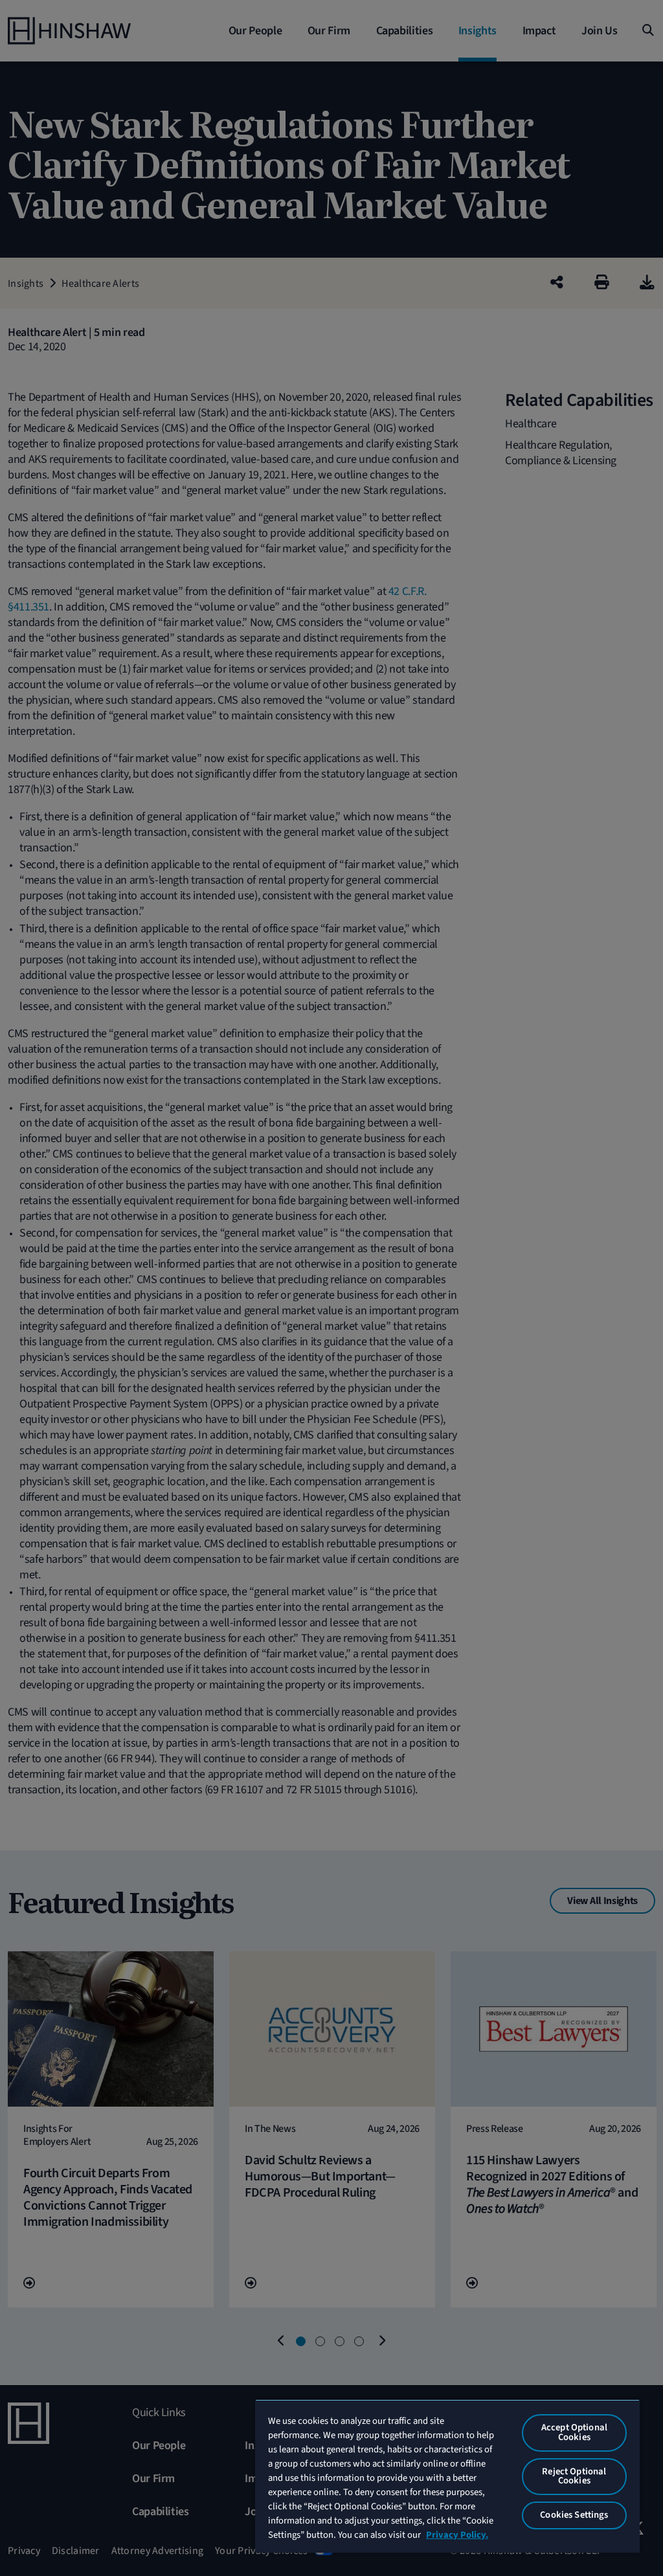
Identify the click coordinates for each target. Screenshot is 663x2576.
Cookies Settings (574, 2515)
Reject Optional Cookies (574, 2476)
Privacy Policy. (457, 2535)
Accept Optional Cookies (574, 2432)
